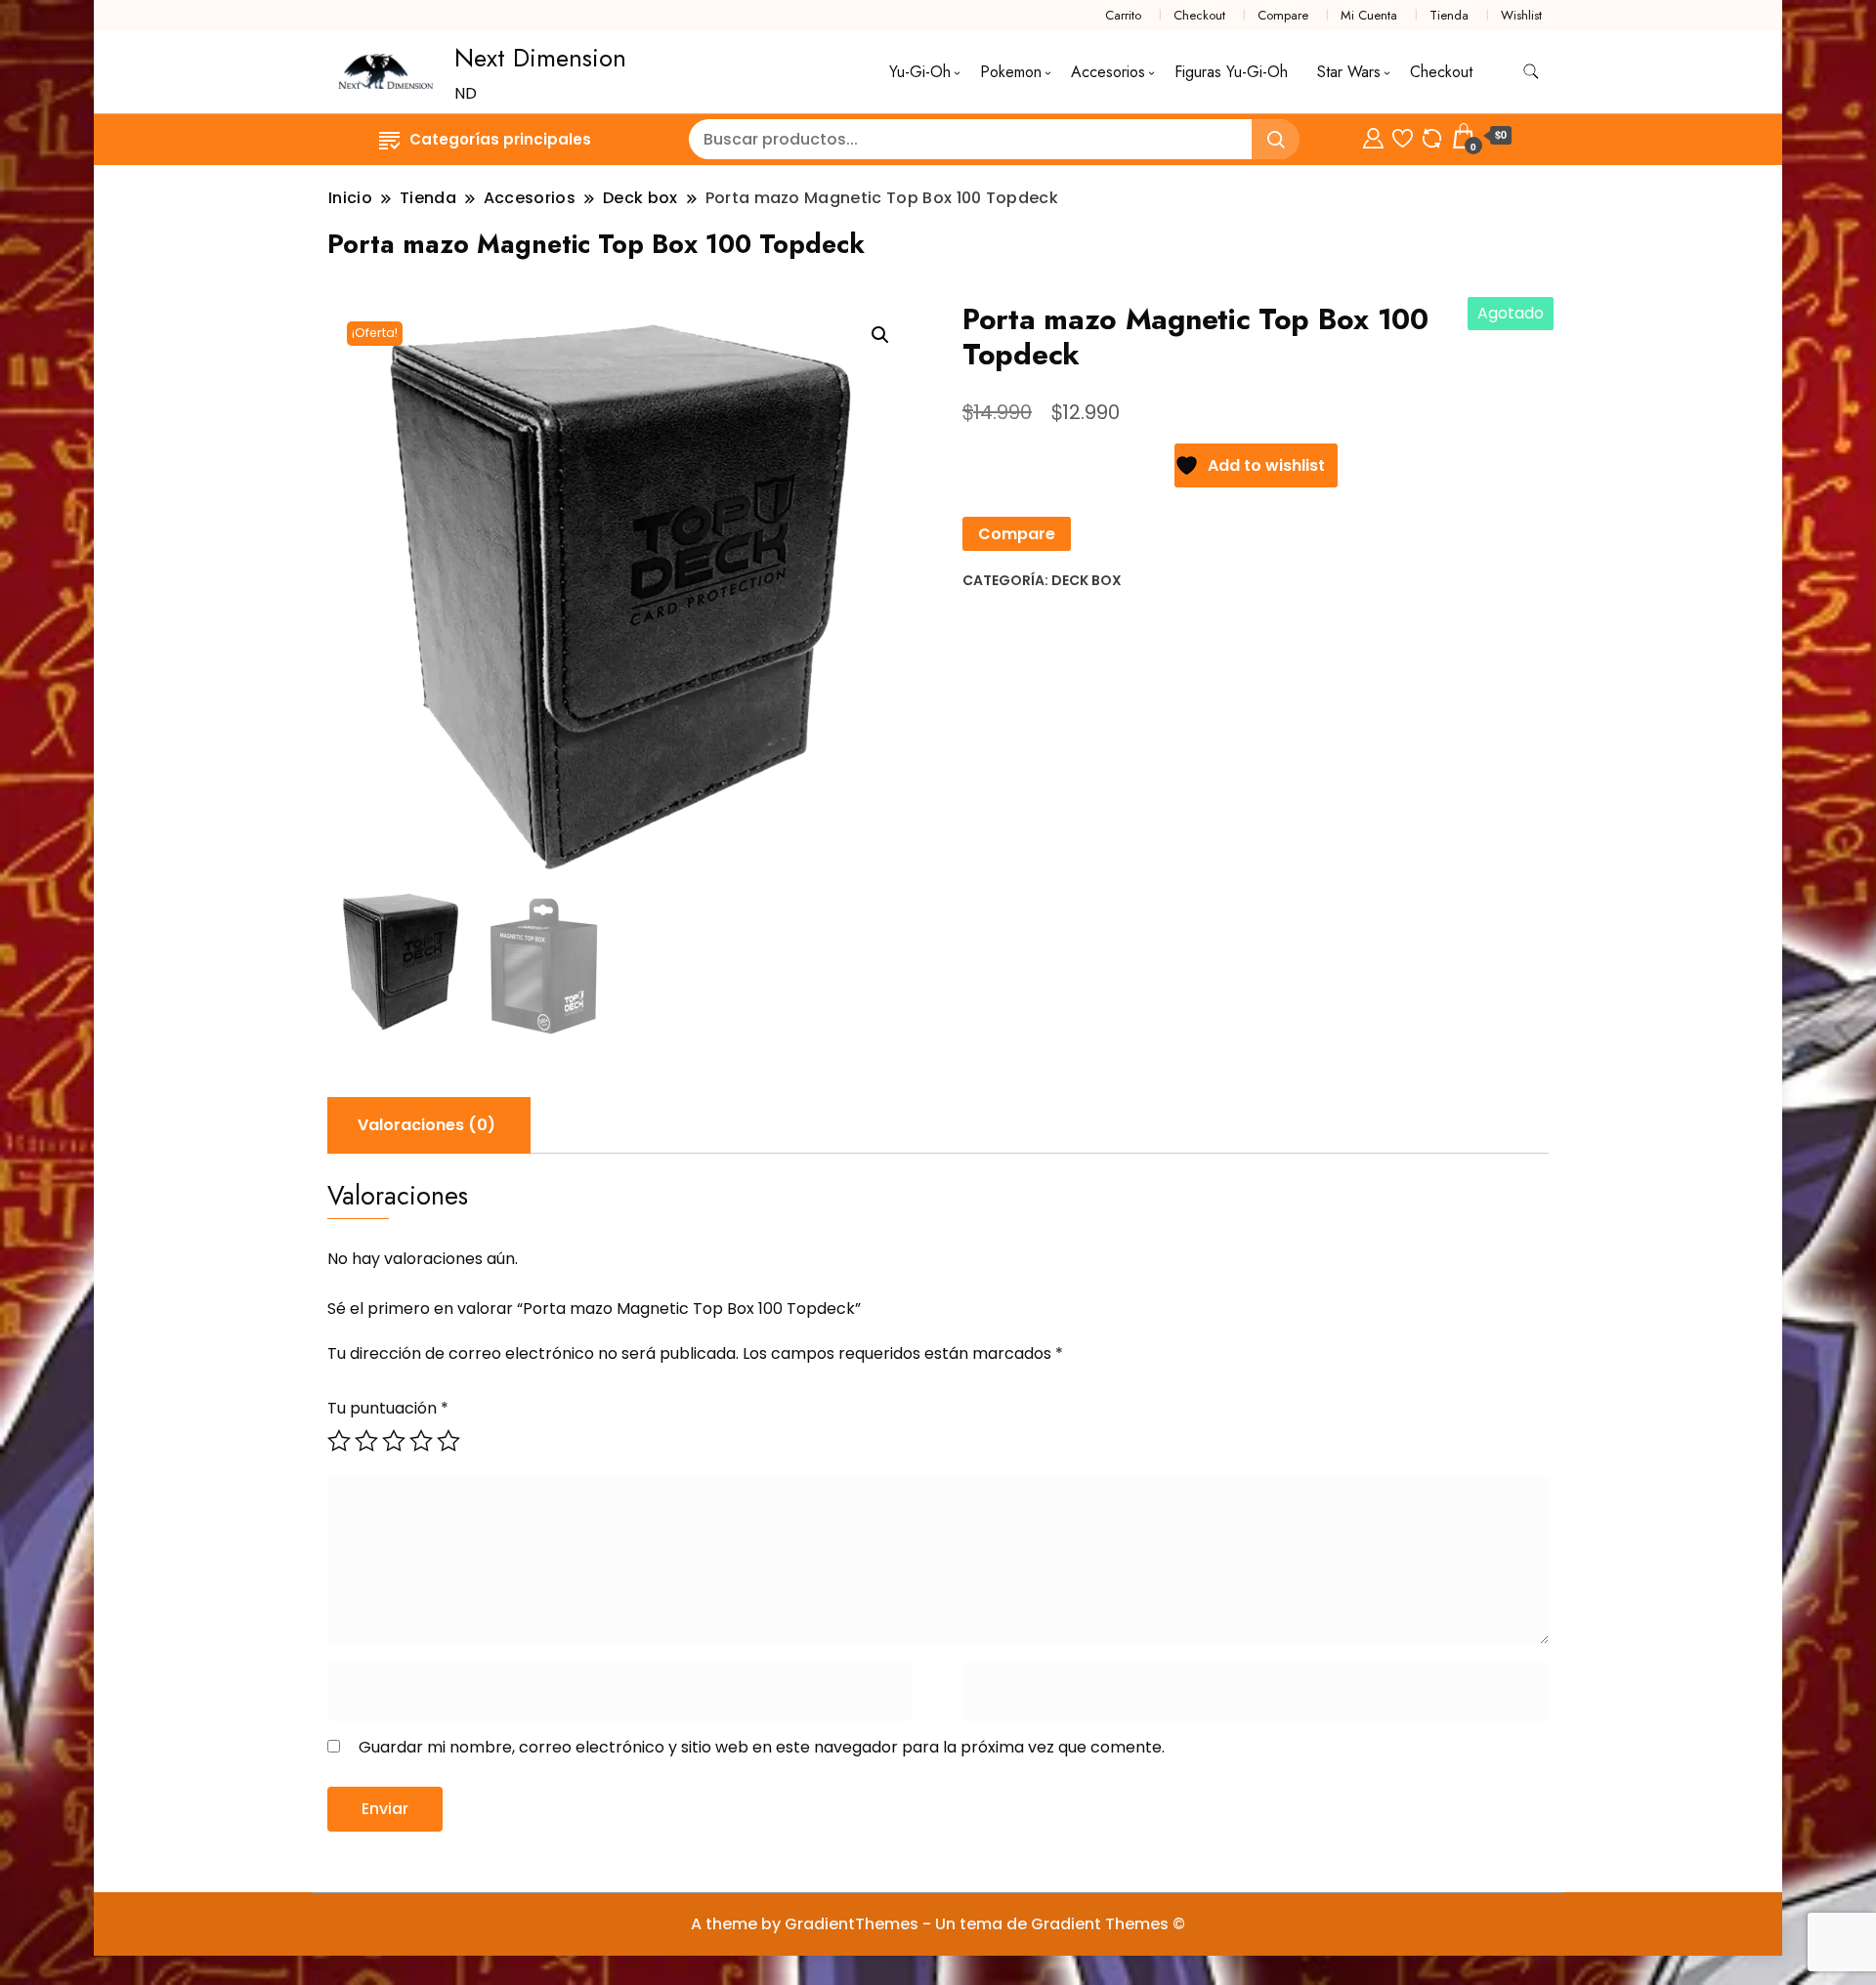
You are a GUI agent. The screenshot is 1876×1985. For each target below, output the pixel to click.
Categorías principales (500, 139)
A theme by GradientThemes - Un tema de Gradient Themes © (938, 1924)
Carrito (1123, 15)
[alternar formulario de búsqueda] (1531, 72)
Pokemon (1011, 72)
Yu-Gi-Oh (920, 72)
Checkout (1199, 15)
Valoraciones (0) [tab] (426, 1125)
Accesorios (1108, 72)
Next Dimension (540, 58)
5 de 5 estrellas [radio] (448, 1441)
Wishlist (1521, 15)
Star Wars (1349, 72)
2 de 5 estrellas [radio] (366, 1441)
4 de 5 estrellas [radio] (421, 1441)
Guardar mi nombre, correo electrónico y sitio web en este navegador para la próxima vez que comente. (762, 1747)
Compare (1283, 15)
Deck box (1087, 580)
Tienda (1449, 15)
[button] (880, 335)
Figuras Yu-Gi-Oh (1231, 72)
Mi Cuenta (1369, 15)
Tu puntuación (388, 1408)
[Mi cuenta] (1373, 135)
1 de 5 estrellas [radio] (339, 1441)
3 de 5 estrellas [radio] (394, 1441)
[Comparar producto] (1432, 135)
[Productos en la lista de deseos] (1403, 135)
